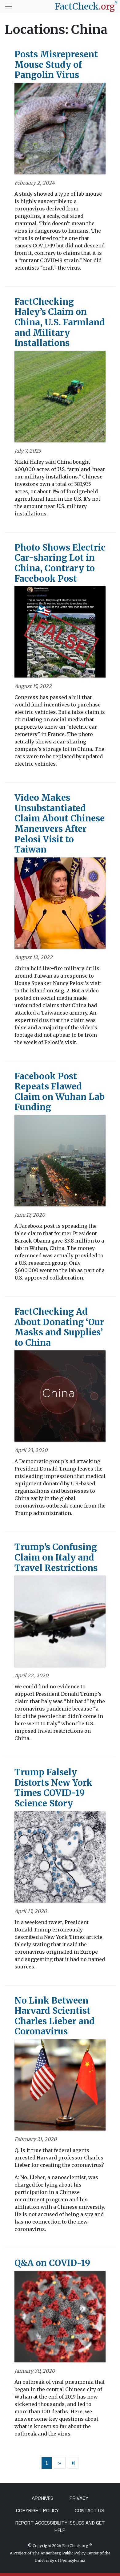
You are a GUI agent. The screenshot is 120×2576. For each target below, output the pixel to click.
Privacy (79, 2498)
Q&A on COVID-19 (52, 2263)
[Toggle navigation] (9, 6)
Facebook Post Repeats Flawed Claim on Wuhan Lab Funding (60, 1092)
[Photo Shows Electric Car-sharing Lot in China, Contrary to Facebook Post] (60, 634)
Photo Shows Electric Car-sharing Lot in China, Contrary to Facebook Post (60, 563)
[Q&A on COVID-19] (60, 2318)
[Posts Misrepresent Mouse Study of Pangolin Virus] (60, 130)
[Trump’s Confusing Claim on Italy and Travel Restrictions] (60, 1623)
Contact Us (90, 2511)
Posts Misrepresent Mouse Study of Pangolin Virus (56, 65)
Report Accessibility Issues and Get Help (60, 2527)
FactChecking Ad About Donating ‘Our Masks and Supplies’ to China (59, 1327)
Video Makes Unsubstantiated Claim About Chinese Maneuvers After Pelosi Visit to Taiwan (60, 824)
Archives (43, 2498)
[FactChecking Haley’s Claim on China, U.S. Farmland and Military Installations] (60, 398)
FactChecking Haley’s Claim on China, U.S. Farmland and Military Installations (60, 322)
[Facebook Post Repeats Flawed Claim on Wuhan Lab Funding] (60, 1163)
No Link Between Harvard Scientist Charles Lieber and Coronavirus (55, 2016)
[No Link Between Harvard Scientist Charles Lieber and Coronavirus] (60, 2087)
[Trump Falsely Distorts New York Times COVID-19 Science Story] (60, 1859)
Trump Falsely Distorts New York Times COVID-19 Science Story (53, 1788)
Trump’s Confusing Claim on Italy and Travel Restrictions (56, 1557)
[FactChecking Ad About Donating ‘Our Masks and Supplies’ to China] (60, 1398)
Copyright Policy (37, 2511)
